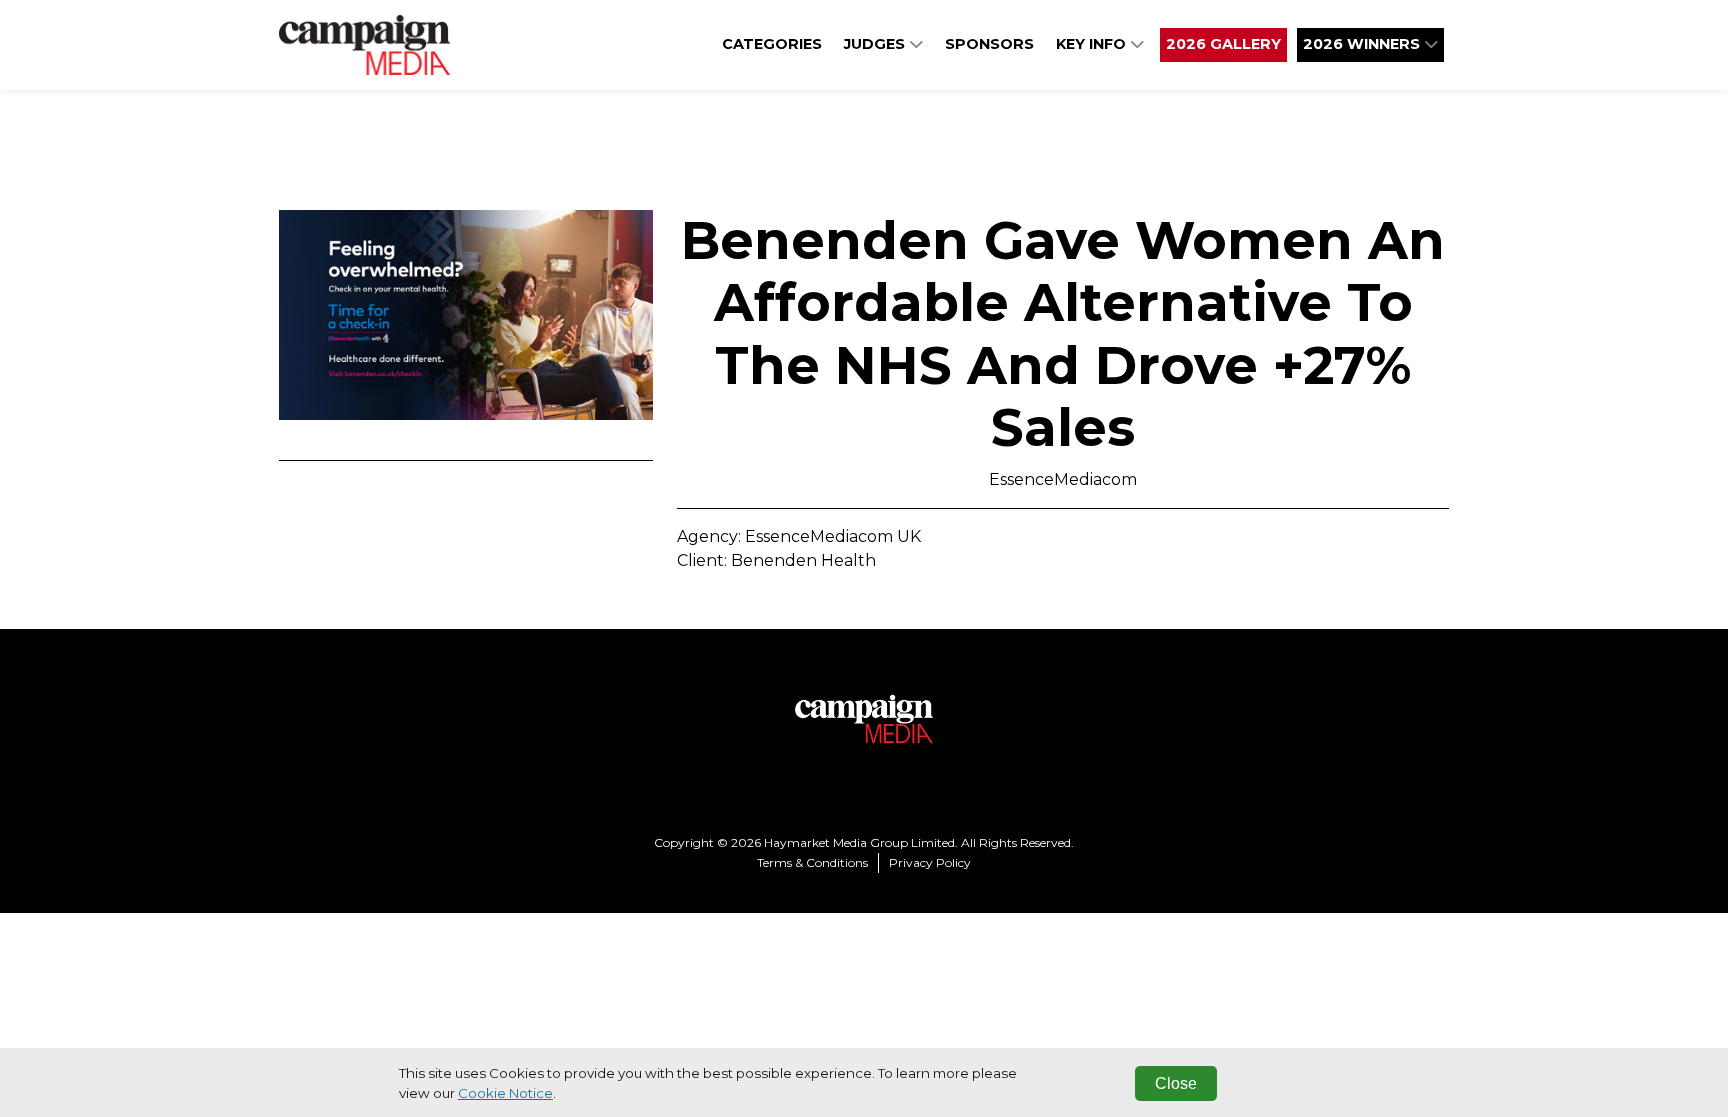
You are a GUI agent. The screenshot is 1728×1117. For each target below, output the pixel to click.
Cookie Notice (505, 1093)
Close (1176, 1083)
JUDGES (876, 44)
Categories (772, 44)
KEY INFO (1093, 44)
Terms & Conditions (812, 862)
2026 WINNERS (1363, 44)
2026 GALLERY (1223, 44)
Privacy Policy (930, 862)
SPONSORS (989, 44)
